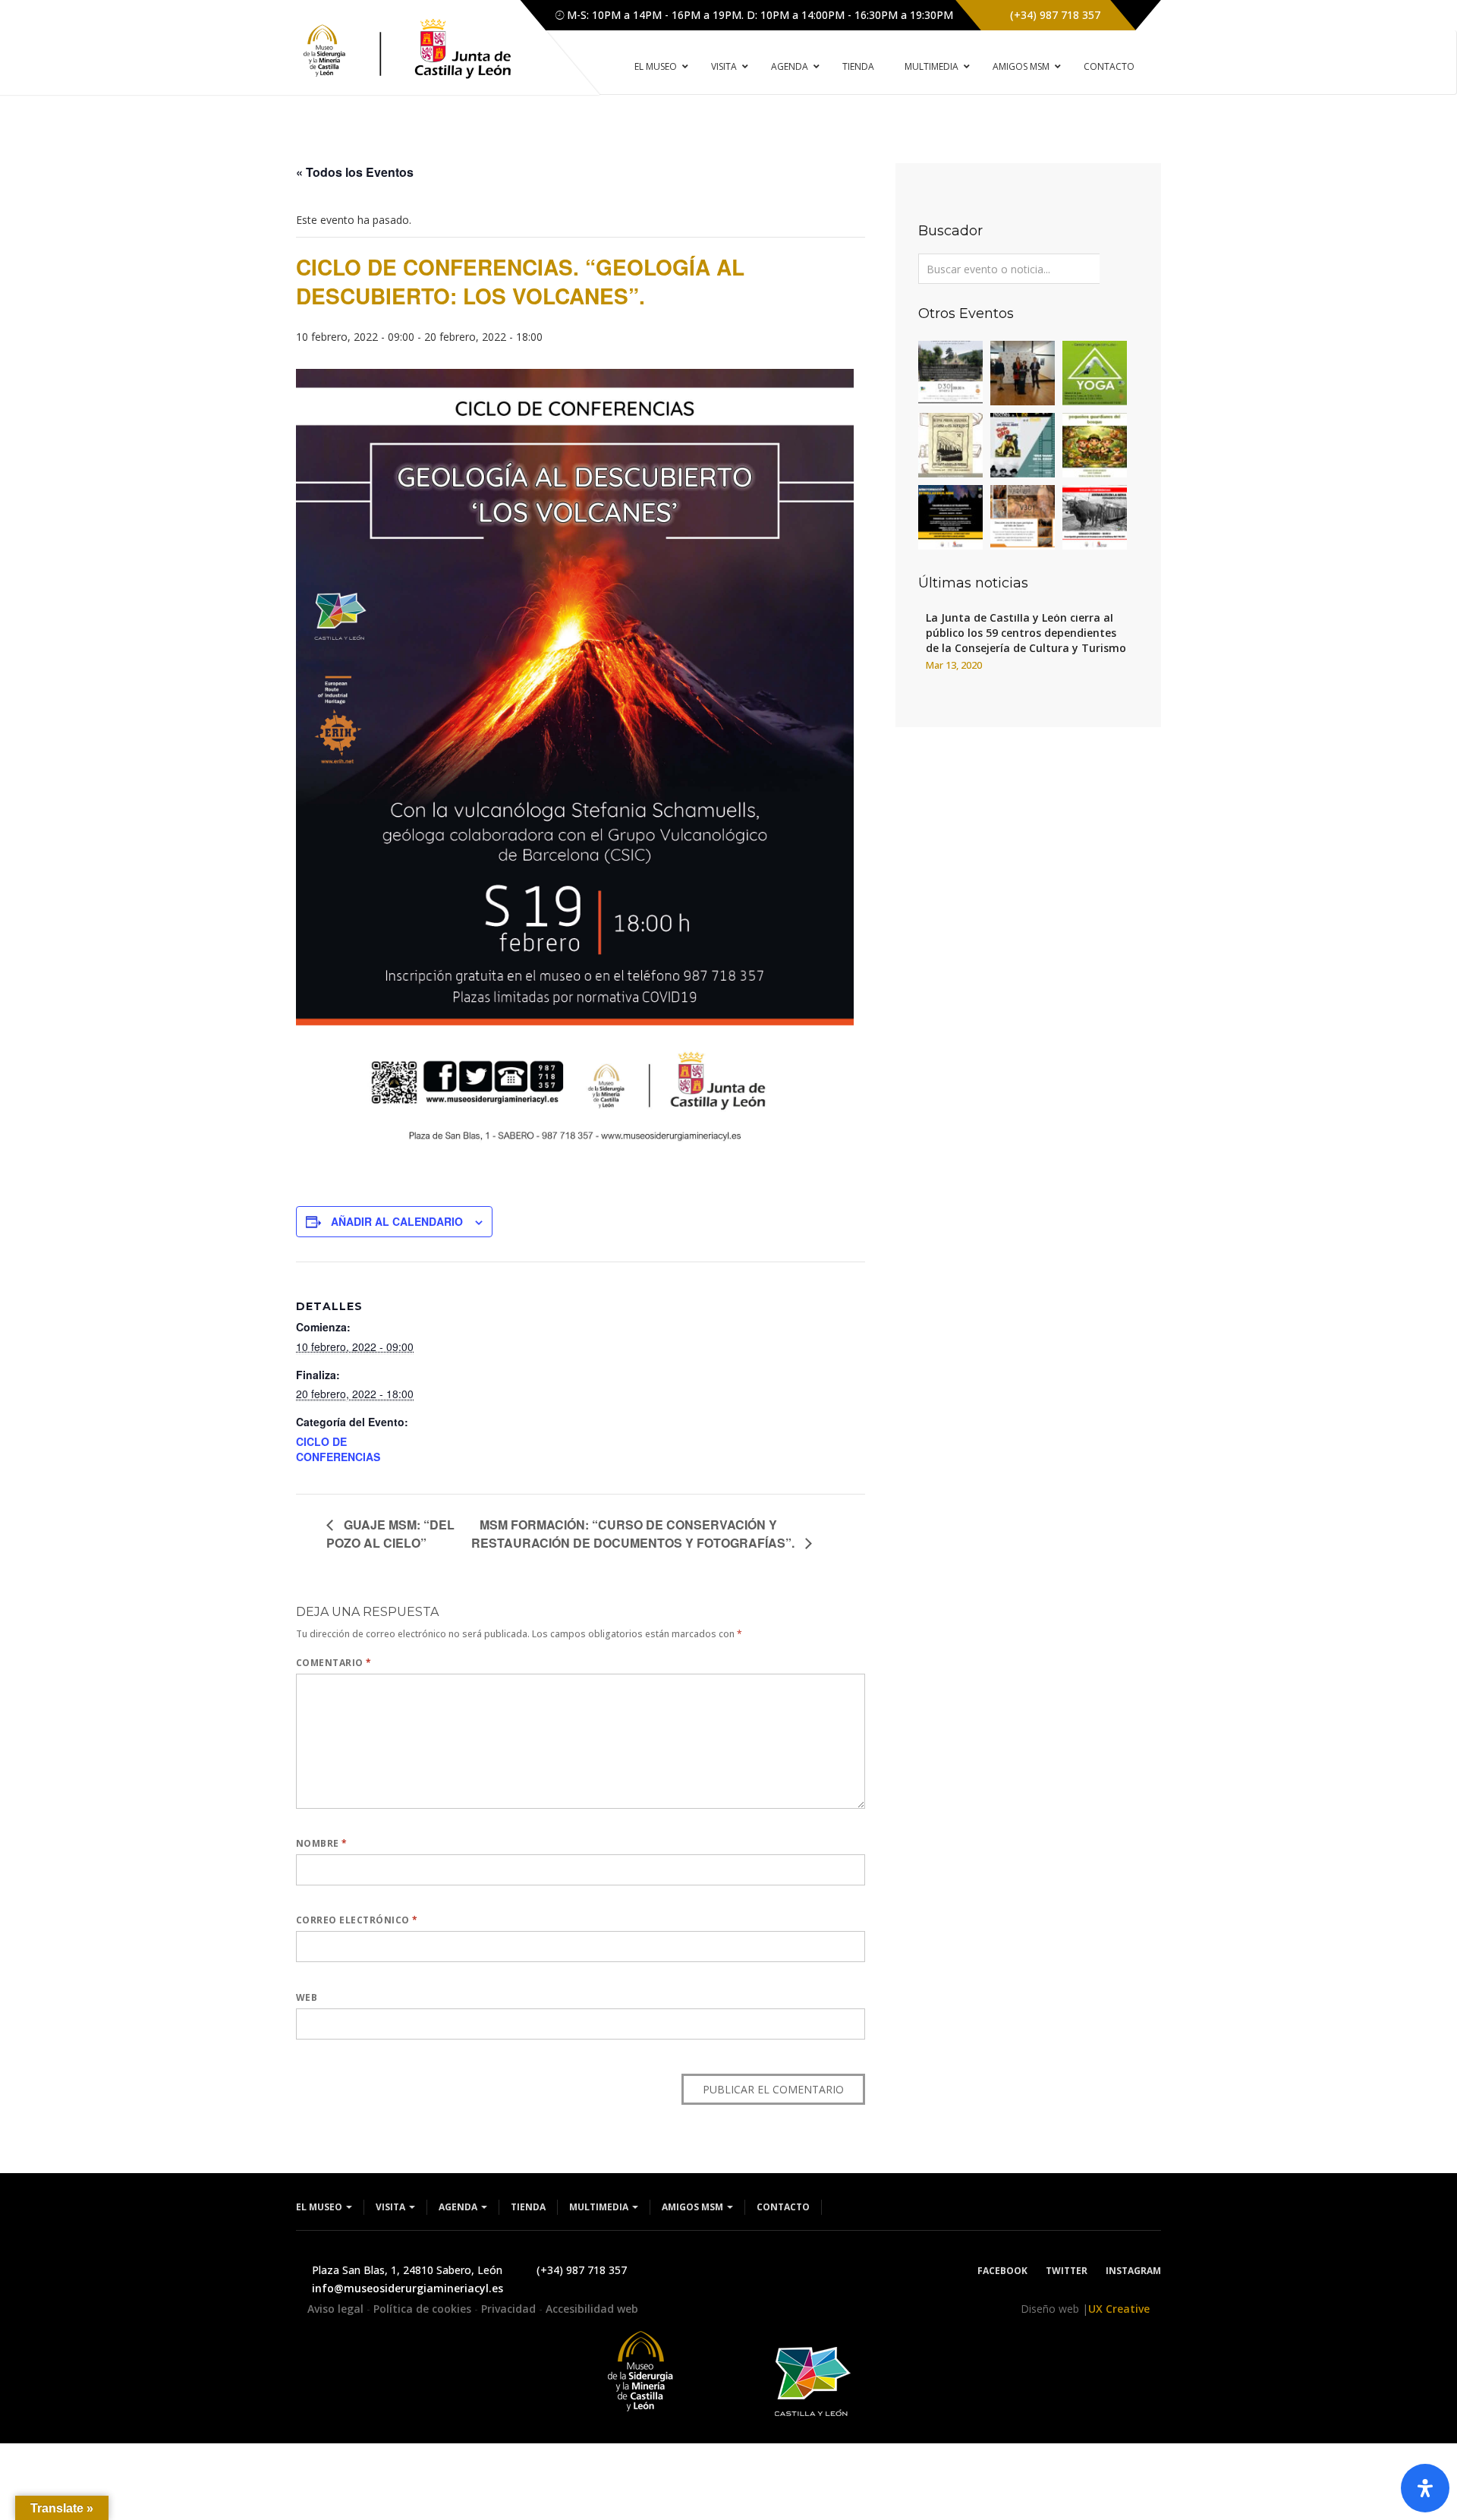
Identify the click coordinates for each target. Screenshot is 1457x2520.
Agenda (459, 2207)
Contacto (783, 2207)
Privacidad (510, 2309)
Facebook (1002, 2271)
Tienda (528, 2207)
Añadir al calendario (397, 1221)
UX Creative (1119, 2309)
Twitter (1067, 2271)
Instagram (1133, 2271)
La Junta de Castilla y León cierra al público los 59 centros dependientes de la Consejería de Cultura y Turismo (1026, 633)
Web (307, 1997)
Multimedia (600, 2207)
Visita (392, 2207)
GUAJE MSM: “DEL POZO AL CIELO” (390, 1534)
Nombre (322, 1843)
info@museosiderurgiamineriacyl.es (408, 2288)
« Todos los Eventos (355, 172)
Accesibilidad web (592, 2309)
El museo (320, 2207)
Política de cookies (424, 2309)
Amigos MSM (694, 2207)
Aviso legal (337, 2309)
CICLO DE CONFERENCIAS (338, 1449)
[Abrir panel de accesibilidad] (1425, 2488)
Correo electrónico (357, 1920)
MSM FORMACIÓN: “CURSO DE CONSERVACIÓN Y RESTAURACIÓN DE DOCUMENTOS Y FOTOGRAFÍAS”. (634, 1534)
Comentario (334, 1663)
